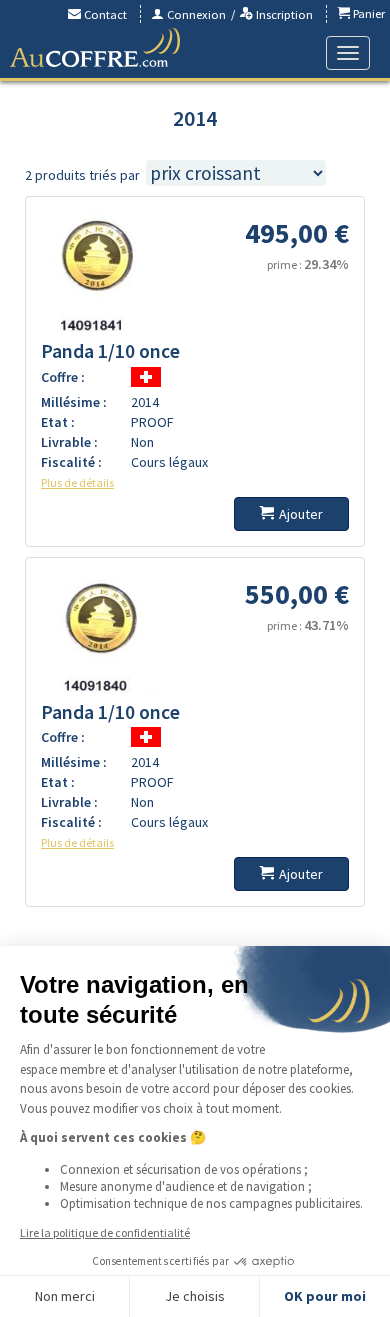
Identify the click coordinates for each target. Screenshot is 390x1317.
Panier (367, 13)
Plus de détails (77, 482)
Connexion (195, 14)
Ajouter (301, 514)
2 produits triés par (82, 175)
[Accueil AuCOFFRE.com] (95, 48)
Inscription (283, 14)
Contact (104, 14)
